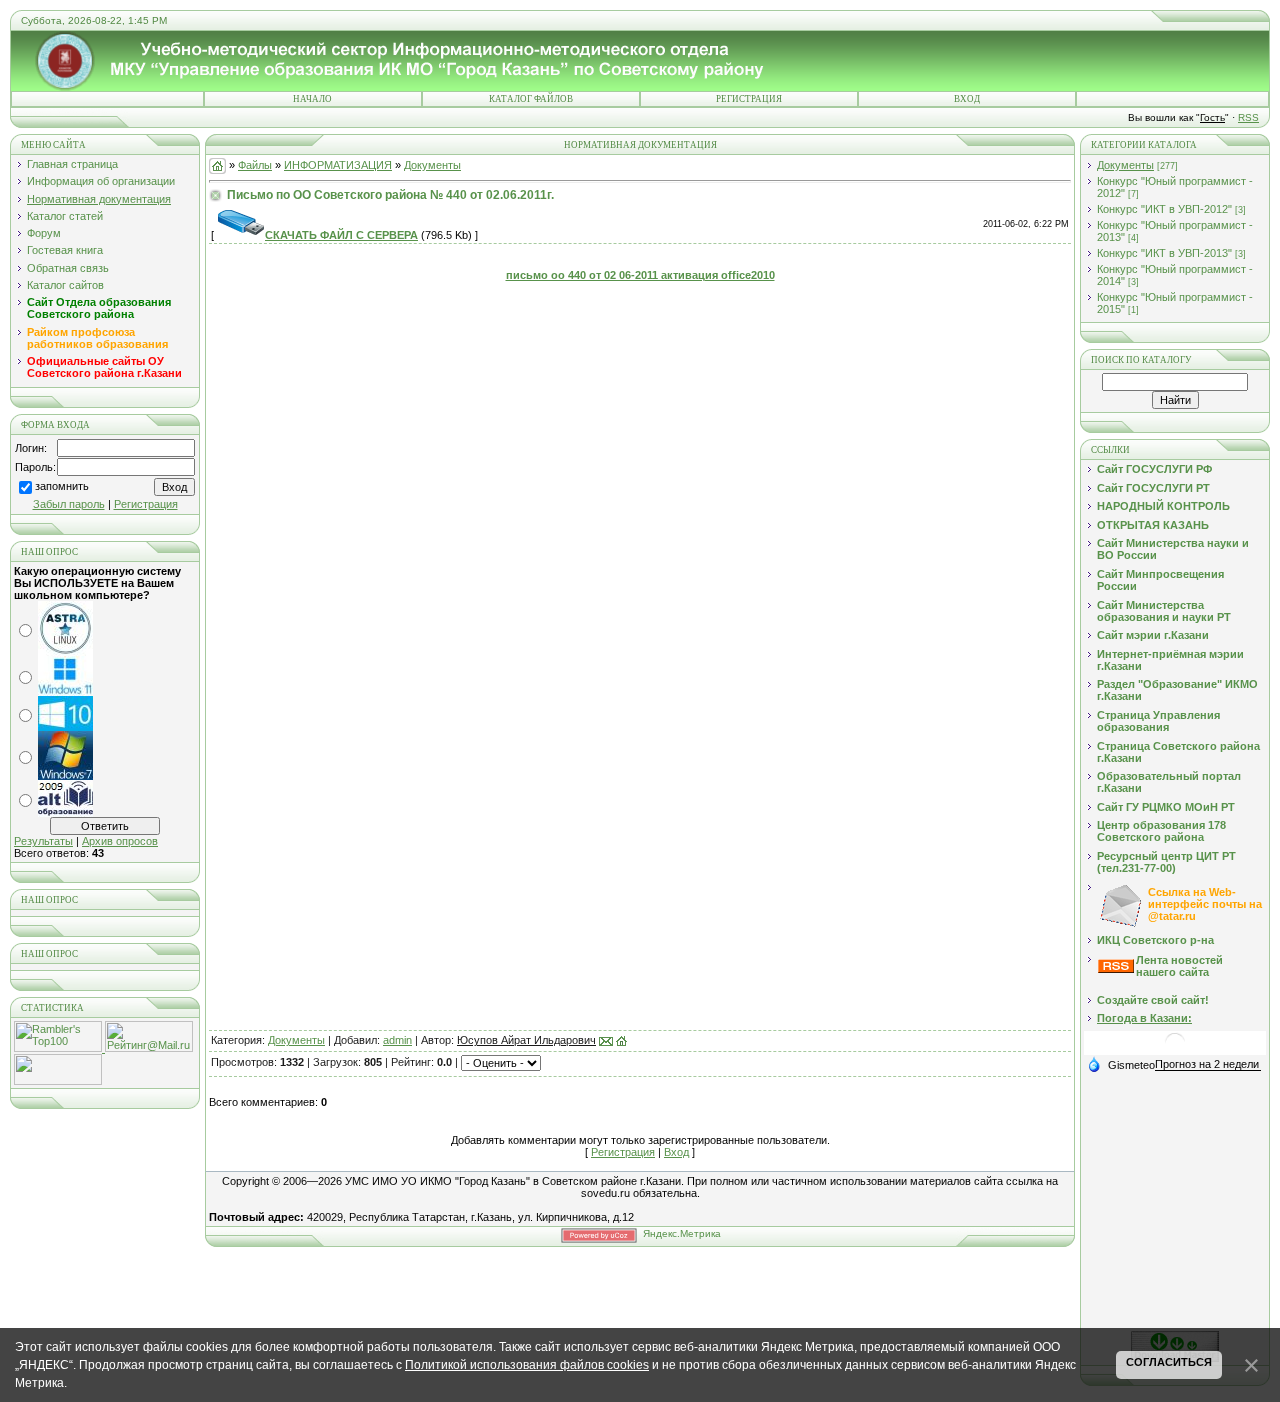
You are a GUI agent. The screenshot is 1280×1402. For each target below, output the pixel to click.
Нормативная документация (99, 199)
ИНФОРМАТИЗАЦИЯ (338, 165)
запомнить (62, 487)
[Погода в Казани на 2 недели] (1208, 1064)
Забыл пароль (69, 504)
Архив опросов (120, 841)
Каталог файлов (531, 99)
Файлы (255, 165)
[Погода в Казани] (1175, 1050)
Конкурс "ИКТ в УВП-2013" (1164, 253)
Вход (967, 99)
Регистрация (749, 99)
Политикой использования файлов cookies (527, 1365)
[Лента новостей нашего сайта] (1116, 969)
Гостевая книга (65, 250)
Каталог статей (65, 216)
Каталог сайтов (65, 285)
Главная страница (72, 164)
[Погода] (1121, 1064)
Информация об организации (101, 181)
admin (397, 1040)
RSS (1248, 117)
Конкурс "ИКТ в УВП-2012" (1164, 209)
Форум (44, 233)
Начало (312, 99)
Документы (432, 165)
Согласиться (1169, 1362)
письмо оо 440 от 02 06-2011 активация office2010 (640, 275)
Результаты (43, 841)
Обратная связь (68, 268)
